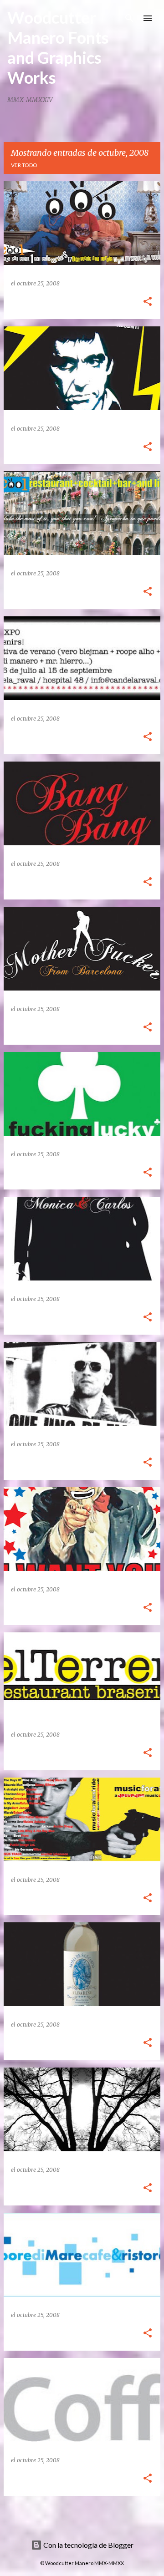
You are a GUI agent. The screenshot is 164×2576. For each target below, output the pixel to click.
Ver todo (24, 165)
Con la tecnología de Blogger (88, 2545)
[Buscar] (129, 18)
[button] (148, 302)
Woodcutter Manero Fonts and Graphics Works (58, 47)
